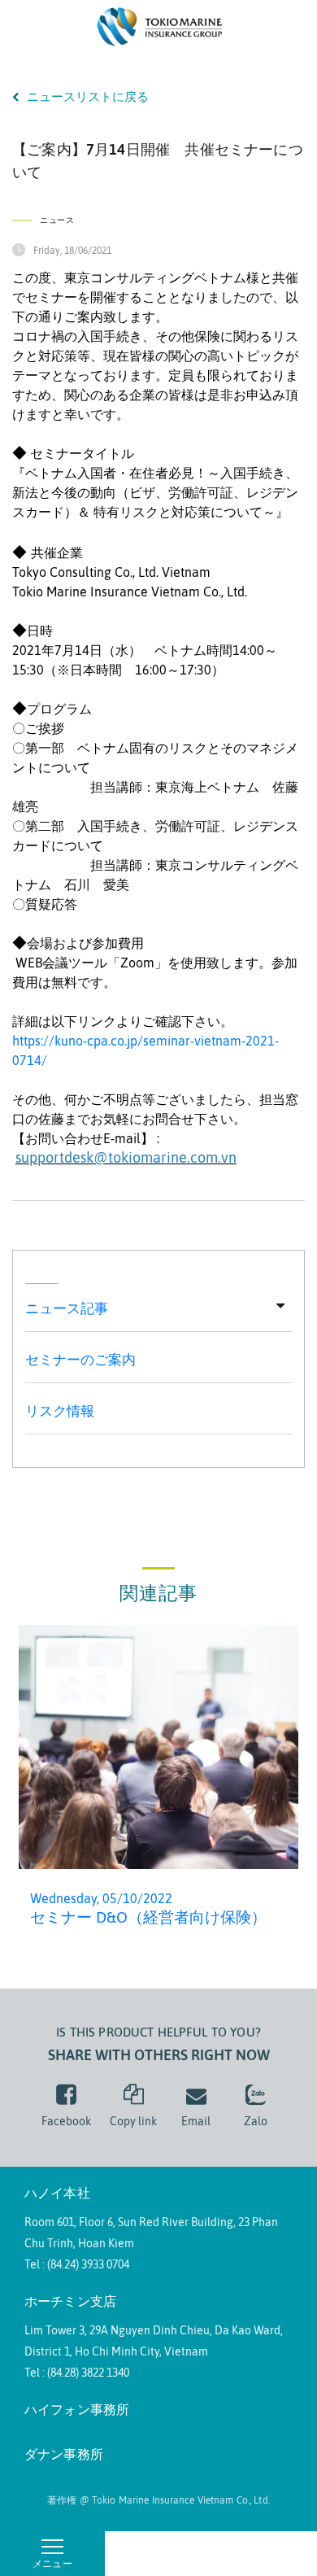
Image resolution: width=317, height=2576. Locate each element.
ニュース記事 (67, 1308)
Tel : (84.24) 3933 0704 (77, 2264)
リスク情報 (60, 1411)
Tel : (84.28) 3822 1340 (77, 2373)
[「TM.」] (159, 25)
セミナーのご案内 (80, 1360)
